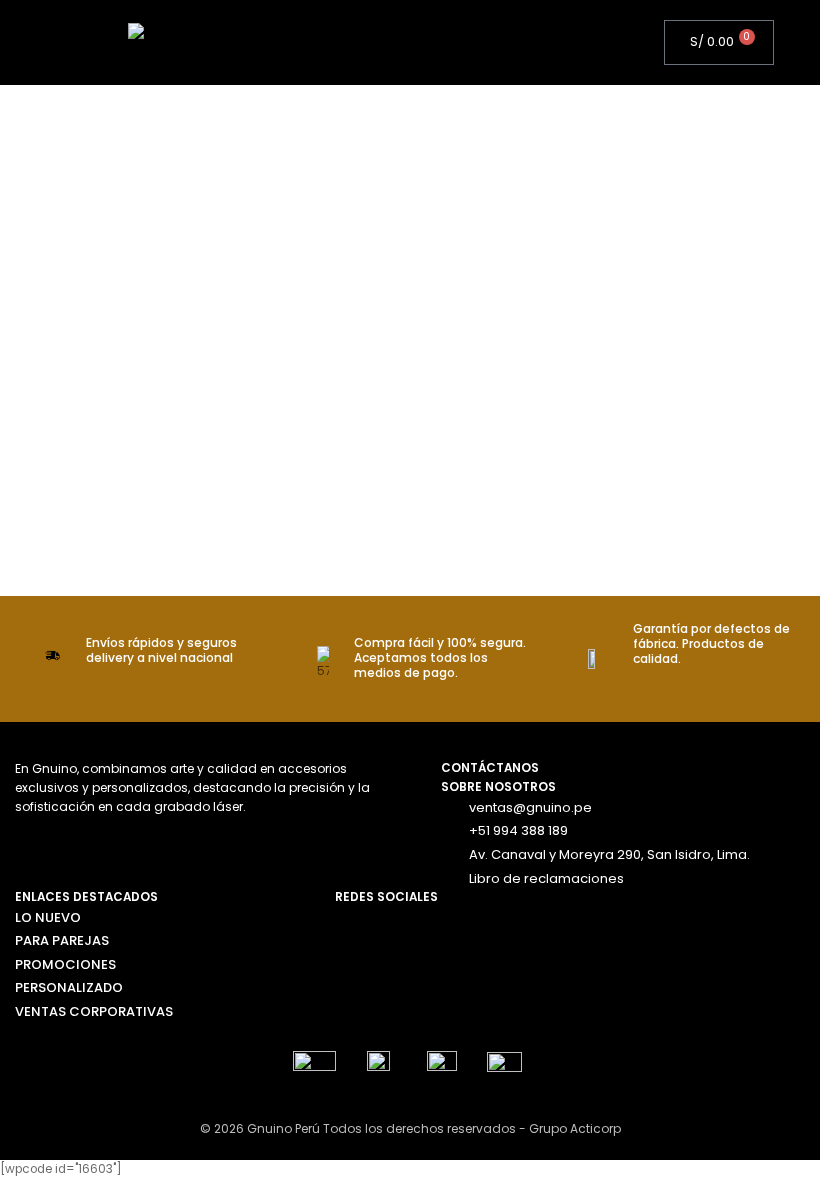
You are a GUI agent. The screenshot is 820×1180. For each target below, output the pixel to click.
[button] (426, 42)
